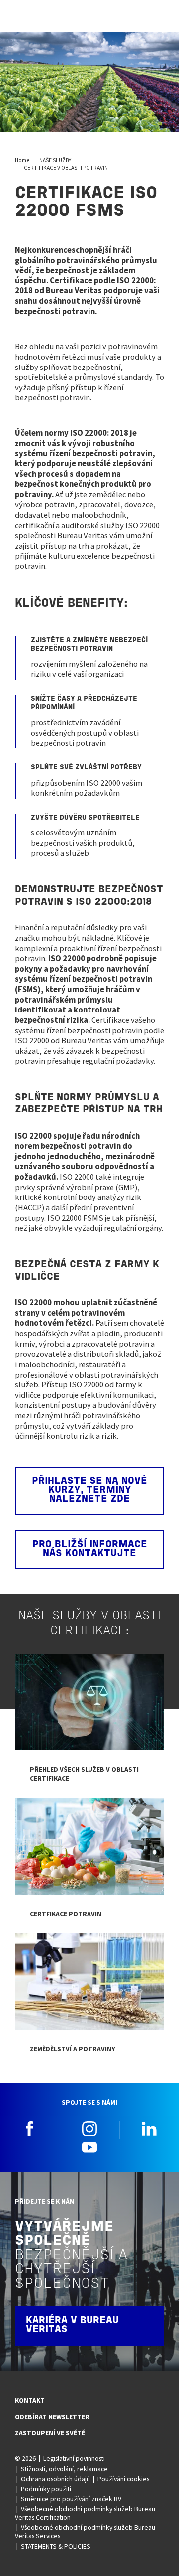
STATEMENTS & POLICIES (56, 2546)
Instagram (89, 2129)
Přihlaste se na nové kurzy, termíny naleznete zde (89, 1490)
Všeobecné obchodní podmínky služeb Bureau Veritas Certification (85, 2513)
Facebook (30, 2129)
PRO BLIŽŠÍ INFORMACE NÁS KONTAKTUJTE (90, 1549)
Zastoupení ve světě (50, 2433)
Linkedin (149, 2129)
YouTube (89, 2147)
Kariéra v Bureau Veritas (72, 2325)
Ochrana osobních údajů (55, 2479)
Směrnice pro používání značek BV (71, 2499)
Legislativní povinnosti (74, 2458)
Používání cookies (123, 2479)
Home (22, 160)
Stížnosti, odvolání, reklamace (64, 2469)
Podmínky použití (46, 2489)
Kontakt (30, 2400)
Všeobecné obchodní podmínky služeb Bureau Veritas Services (85, 2531)
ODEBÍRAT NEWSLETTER (52, 2417)
